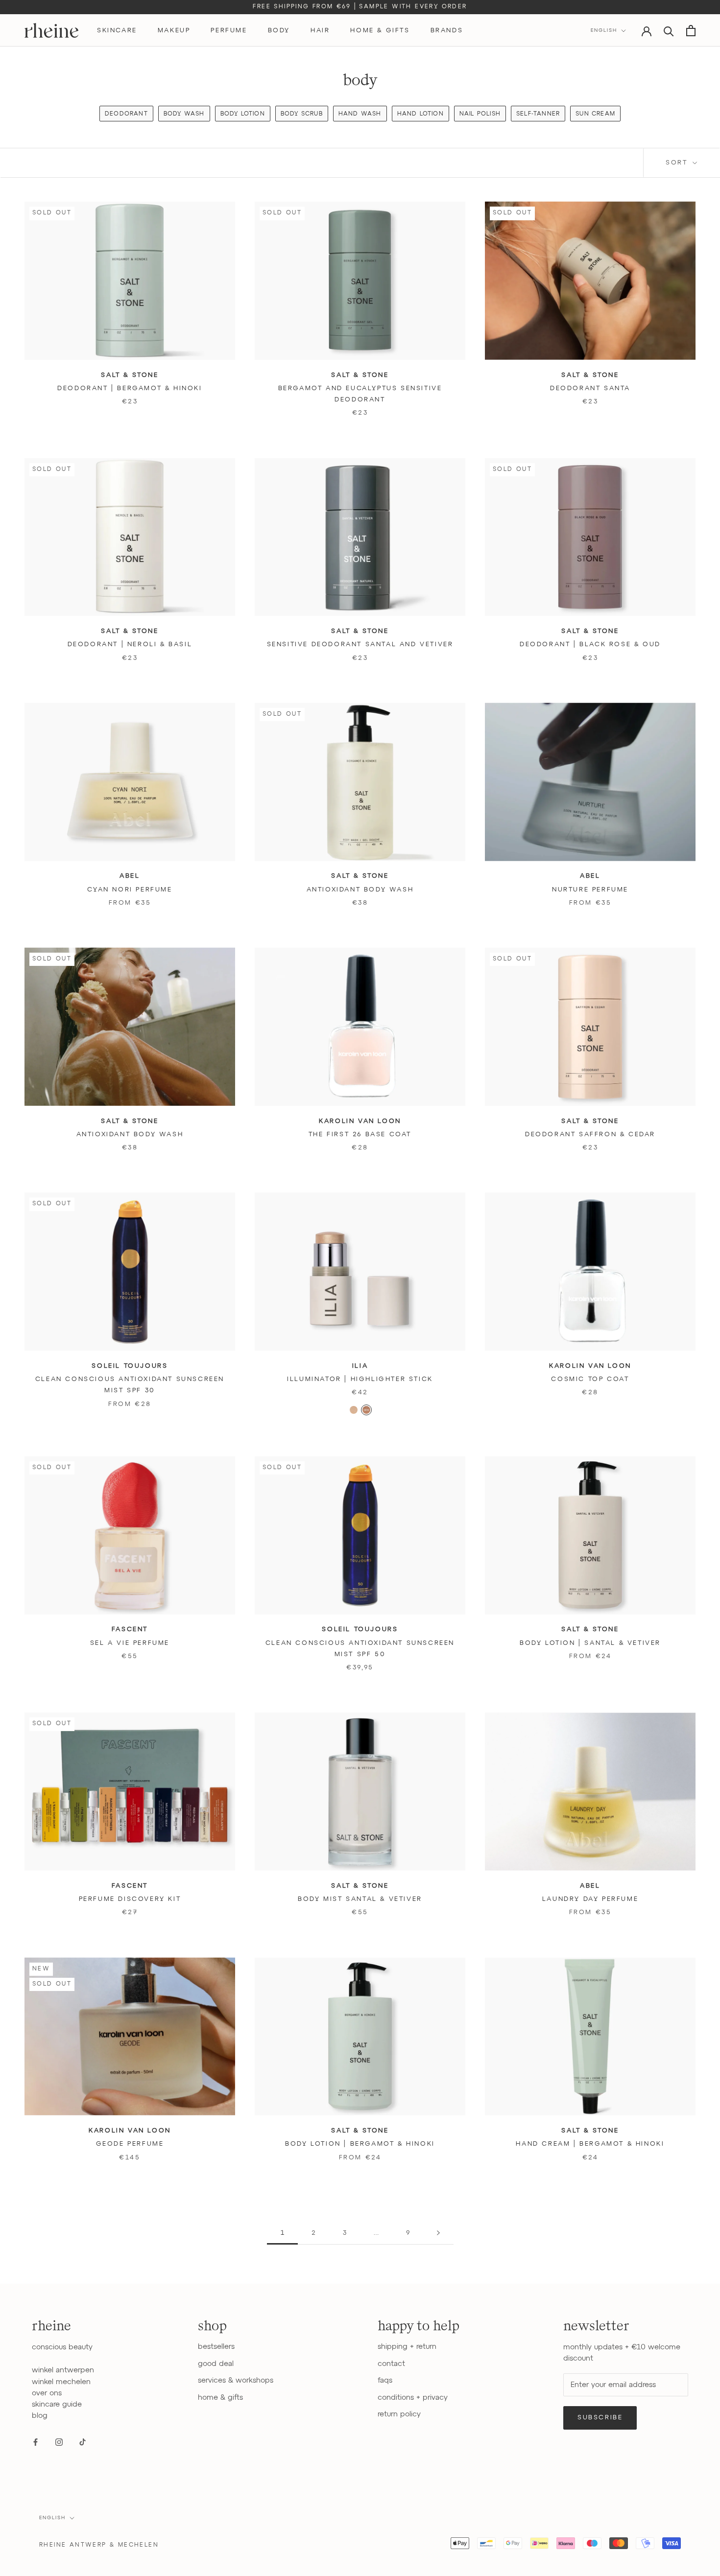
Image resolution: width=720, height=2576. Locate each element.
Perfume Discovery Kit (130, 1899)
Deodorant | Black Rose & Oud (590, 644)
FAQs (385, 2380)
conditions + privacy (413, 2398)
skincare (117, 31)
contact (391, 2364)
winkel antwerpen (63, 2370)
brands (447, 31)
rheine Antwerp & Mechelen (99, 2545)
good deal (216, 2364)
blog (40, 2416)
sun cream (595, 114)
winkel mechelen (61, 2382)
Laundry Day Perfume (590, 1899)
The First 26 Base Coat (360, 1135)
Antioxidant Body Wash (360, 890)
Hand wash (360, 114)
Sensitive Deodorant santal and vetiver (360, 644)
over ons (47, 2393)
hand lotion (420, 114)
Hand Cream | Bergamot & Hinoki (590, 2144)
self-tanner (538, 114)
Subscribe (600, 2418)
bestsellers (216, 2347)
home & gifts (380, 31)
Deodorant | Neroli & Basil (130, 644)
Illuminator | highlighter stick (360, 1379)
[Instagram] (59, 2442)
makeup (174, 31)
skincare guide (57, 2404)
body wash (184, 114)
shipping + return (407, 2347)
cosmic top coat (590, 1379)
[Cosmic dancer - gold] (354, 1410)
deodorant (126, 114)
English (604, 30)
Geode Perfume (130, 2144)
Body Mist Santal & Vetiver (360, 1899)
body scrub (302, 114)
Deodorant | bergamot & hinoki (130, 388)
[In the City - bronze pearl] (366, 1410)
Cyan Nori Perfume (130, 890)
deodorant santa (590, 388)
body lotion (243, 114)
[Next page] (438, 2233)
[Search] (669, 31)
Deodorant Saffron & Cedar (590, 1135)
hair (320, 31)
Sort (678, 163)
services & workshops (236, 2380)
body (279, 31)
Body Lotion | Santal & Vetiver (590, 1643)
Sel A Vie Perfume (130, 1643)
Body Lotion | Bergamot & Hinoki (360, 2144)
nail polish (480, 114)
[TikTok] (83, 2442)
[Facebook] (36, 2442)
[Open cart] (691, 31)
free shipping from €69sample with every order (360, 7)
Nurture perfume (590, 890)
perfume (229, 31)
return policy (399, 2414)
